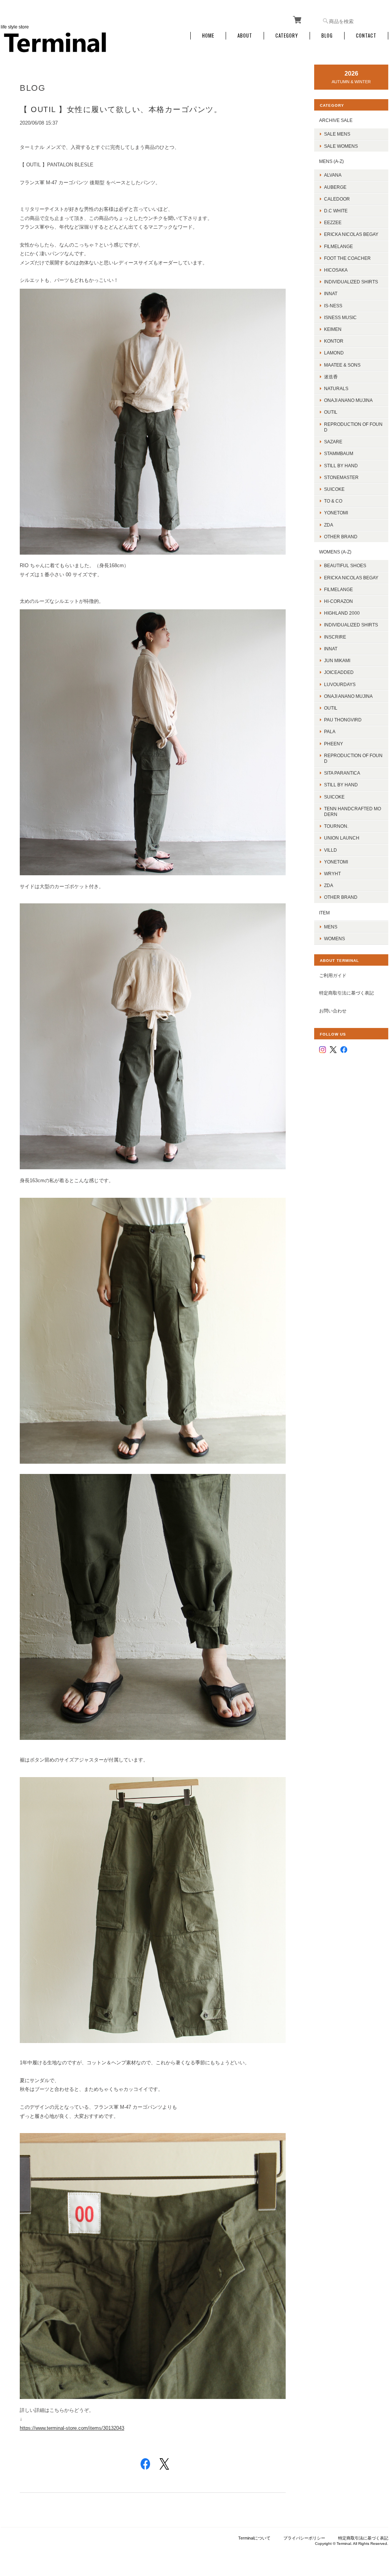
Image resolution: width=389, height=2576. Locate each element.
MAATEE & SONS (342, 365)
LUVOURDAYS (340, 684)
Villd (330, 850)
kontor (334, 341)
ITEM (324, 913)
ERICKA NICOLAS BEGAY (351, 234)
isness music (340, 317)
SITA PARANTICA (342, 773)
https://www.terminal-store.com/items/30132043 (72, 2428)
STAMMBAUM (339, 453)
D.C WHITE (336, 211)
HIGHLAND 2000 (342, 613)
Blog (327, 36)
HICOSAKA (336, 270)
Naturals (336, 388)
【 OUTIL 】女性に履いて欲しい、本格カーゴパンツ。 (121, 109)
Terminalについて (254, 2538)
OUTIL (331, 412)
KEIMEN (333, 329)
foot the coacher (347, 258)
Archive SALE (336, 120)
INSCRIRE (335, 637)
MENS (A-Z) (331, 161)
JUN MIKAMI (337, 660)
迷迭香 (331, 377)
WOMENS (334, 939)
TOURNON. (336, 826)
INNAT (331, 293)
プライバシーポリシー (304, 2538)
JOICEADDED (339, 672)
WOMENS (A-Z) (335, 552)
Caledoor (337, 199)
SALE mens (337, 134)
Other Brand (341, 537)
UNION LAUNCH (342, 838)
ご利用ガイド (333, 975)
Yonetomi (336, 513)
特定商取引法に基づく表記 (346, 993)
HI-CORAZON (338, 601)
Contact (366, 36)
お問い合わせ (333, 1011)
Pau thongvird (343, 720)
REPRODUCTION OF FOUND (353, 427)
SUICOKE (334, 489)
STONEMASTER (341, 477)
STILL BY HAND (341, 785)
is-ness (333, 306)
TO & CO (333, 501)
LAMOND (334, 353)
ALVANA (333, 175)
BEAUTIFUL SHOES (345, 565)
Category (287, 36)
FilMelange (338, 246)
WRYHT (332, 874)
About (245, 36)
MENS (331, 927)
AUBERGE (335, 187)
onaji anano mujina (348, 400)
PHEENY (334, 744)
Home (208, 36)
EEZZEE (333, 222)
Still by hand (341, 466)
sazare (333, 442)
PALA (330, 731)
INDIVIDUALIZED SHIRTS (351, 282)
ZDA (329, 525)
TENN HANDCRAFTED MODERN (353, 811)
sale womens (341, 146)
